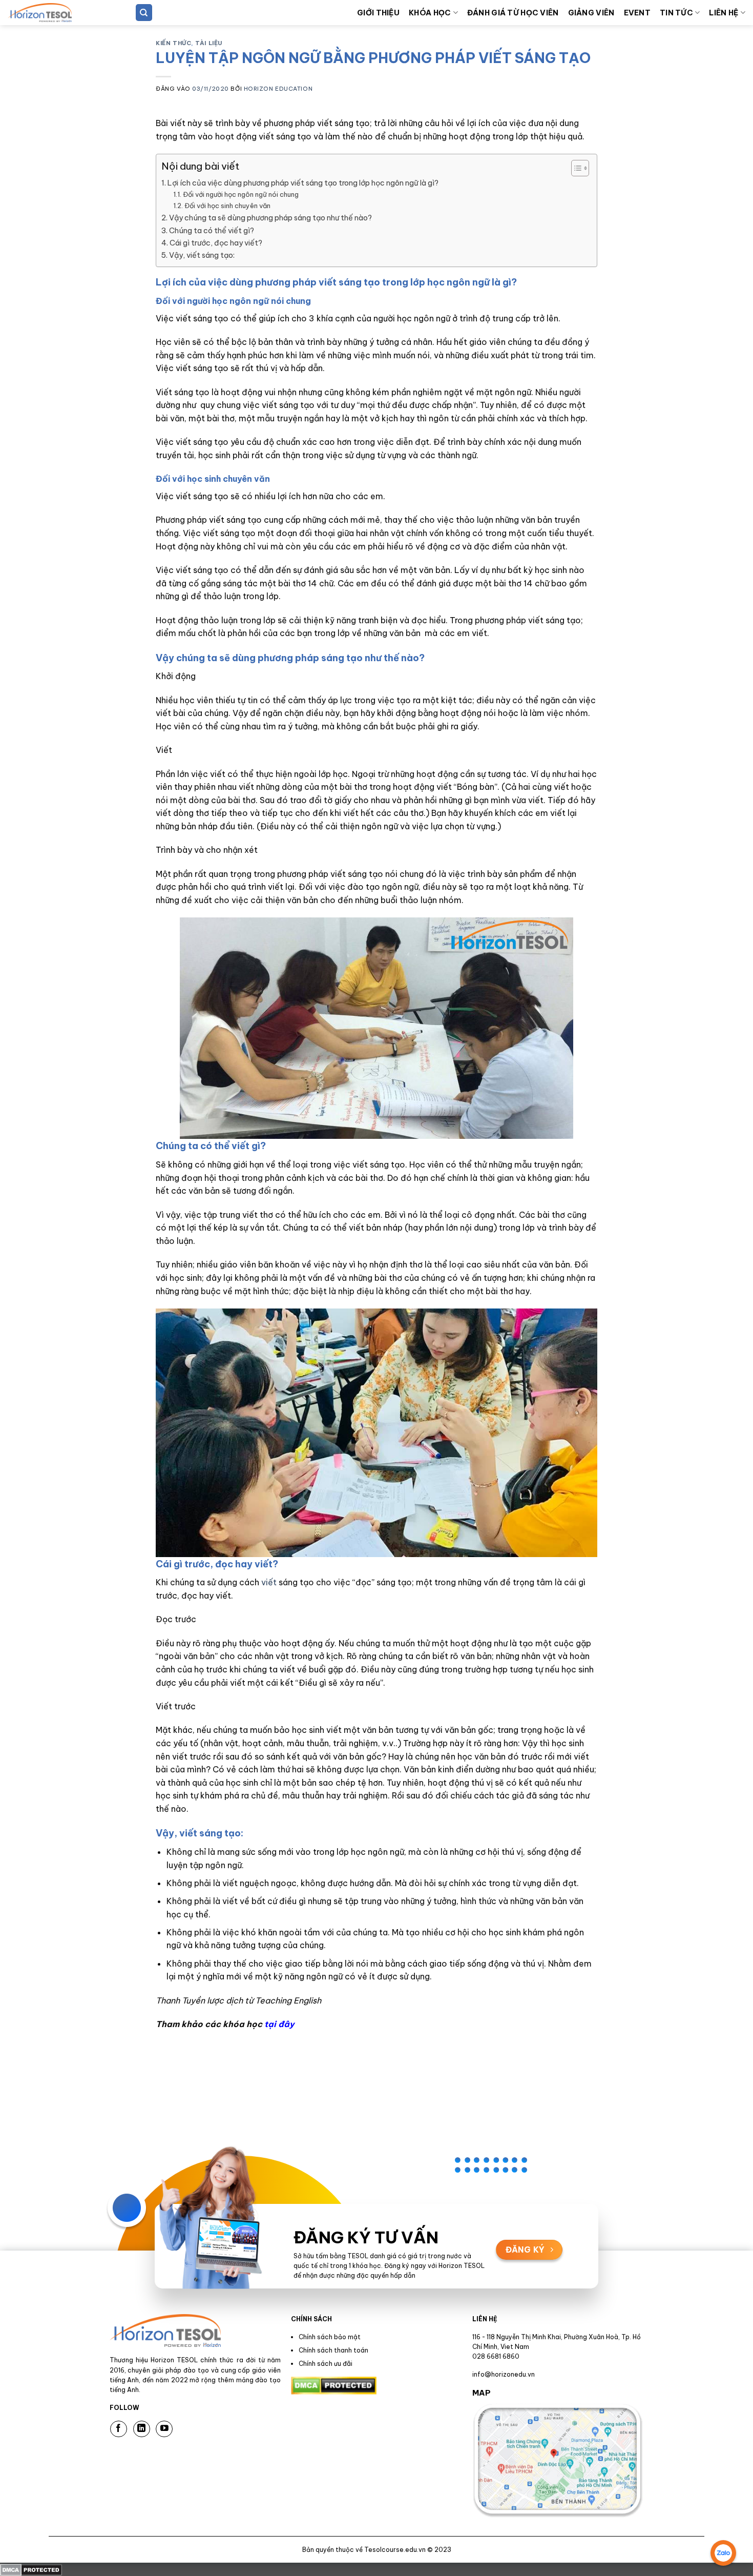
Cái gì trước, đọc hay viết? (216, 243)
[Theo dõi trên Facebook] (119, 2429)
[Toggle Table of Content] (575, 168)
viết (270, 1582)
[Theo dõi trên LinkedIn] (142, 2429)
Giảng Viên (591, 13)
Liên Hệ (724, 13)
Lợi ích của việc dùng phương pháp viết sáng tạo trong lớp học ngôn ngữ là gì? (303, 183)
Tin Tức (676, 13)
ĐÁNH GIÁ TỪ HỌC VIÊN (513, 13)
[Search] (144, 13)
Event (637, 13)
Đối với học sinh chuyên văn (227, 206)
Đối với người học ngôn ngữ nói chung (241, 194)
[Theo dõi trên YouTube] (164, 2429)
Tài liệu (208, 43)
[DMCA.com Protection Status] (31, 2569)
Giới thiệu (378, 13)
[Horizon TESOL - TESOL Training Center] (59, 13)
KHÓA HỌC (430, 13)
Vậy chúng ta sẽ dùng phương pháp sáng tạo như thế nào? (270, 218)
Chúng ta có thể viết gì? (212, 231)
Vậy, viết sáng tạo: (202, 255)
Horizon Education (278, 89)
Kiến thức (173, 43)
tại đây (279, 2024)
